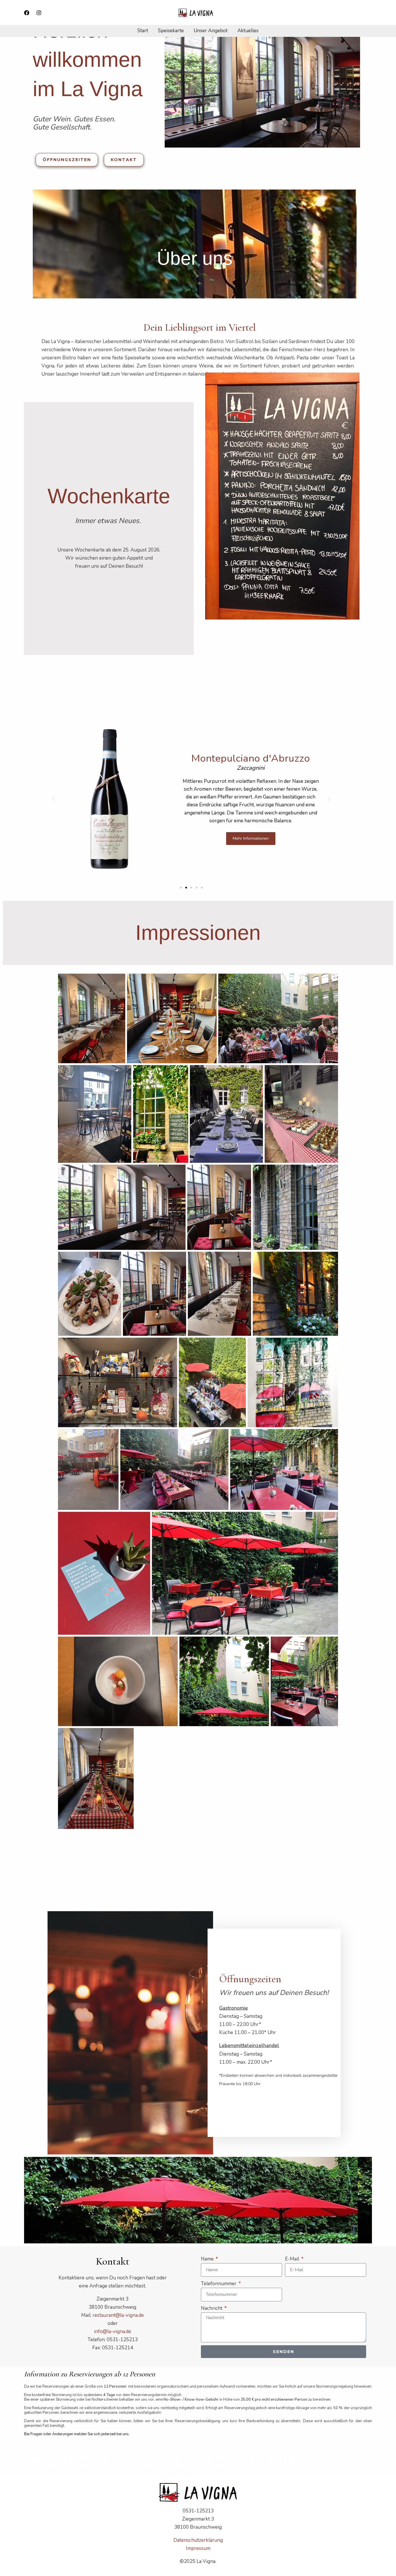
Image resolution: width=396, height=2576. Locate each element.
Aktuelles (248, 31)
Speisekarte (171, 31)
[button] (53, 799)
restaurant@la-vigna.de (118, 2315)
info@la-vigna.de (112, 2331)
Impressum (198, 2548)
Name (208, 2259)
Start (143, 31)
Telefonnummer (219, 2284)
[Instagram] (39, 13)
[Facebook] (27, 13)
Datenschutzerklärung (198, 2540)
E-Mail (293, 2259)
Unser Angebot (211, 31)
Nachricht (212, 2308)
